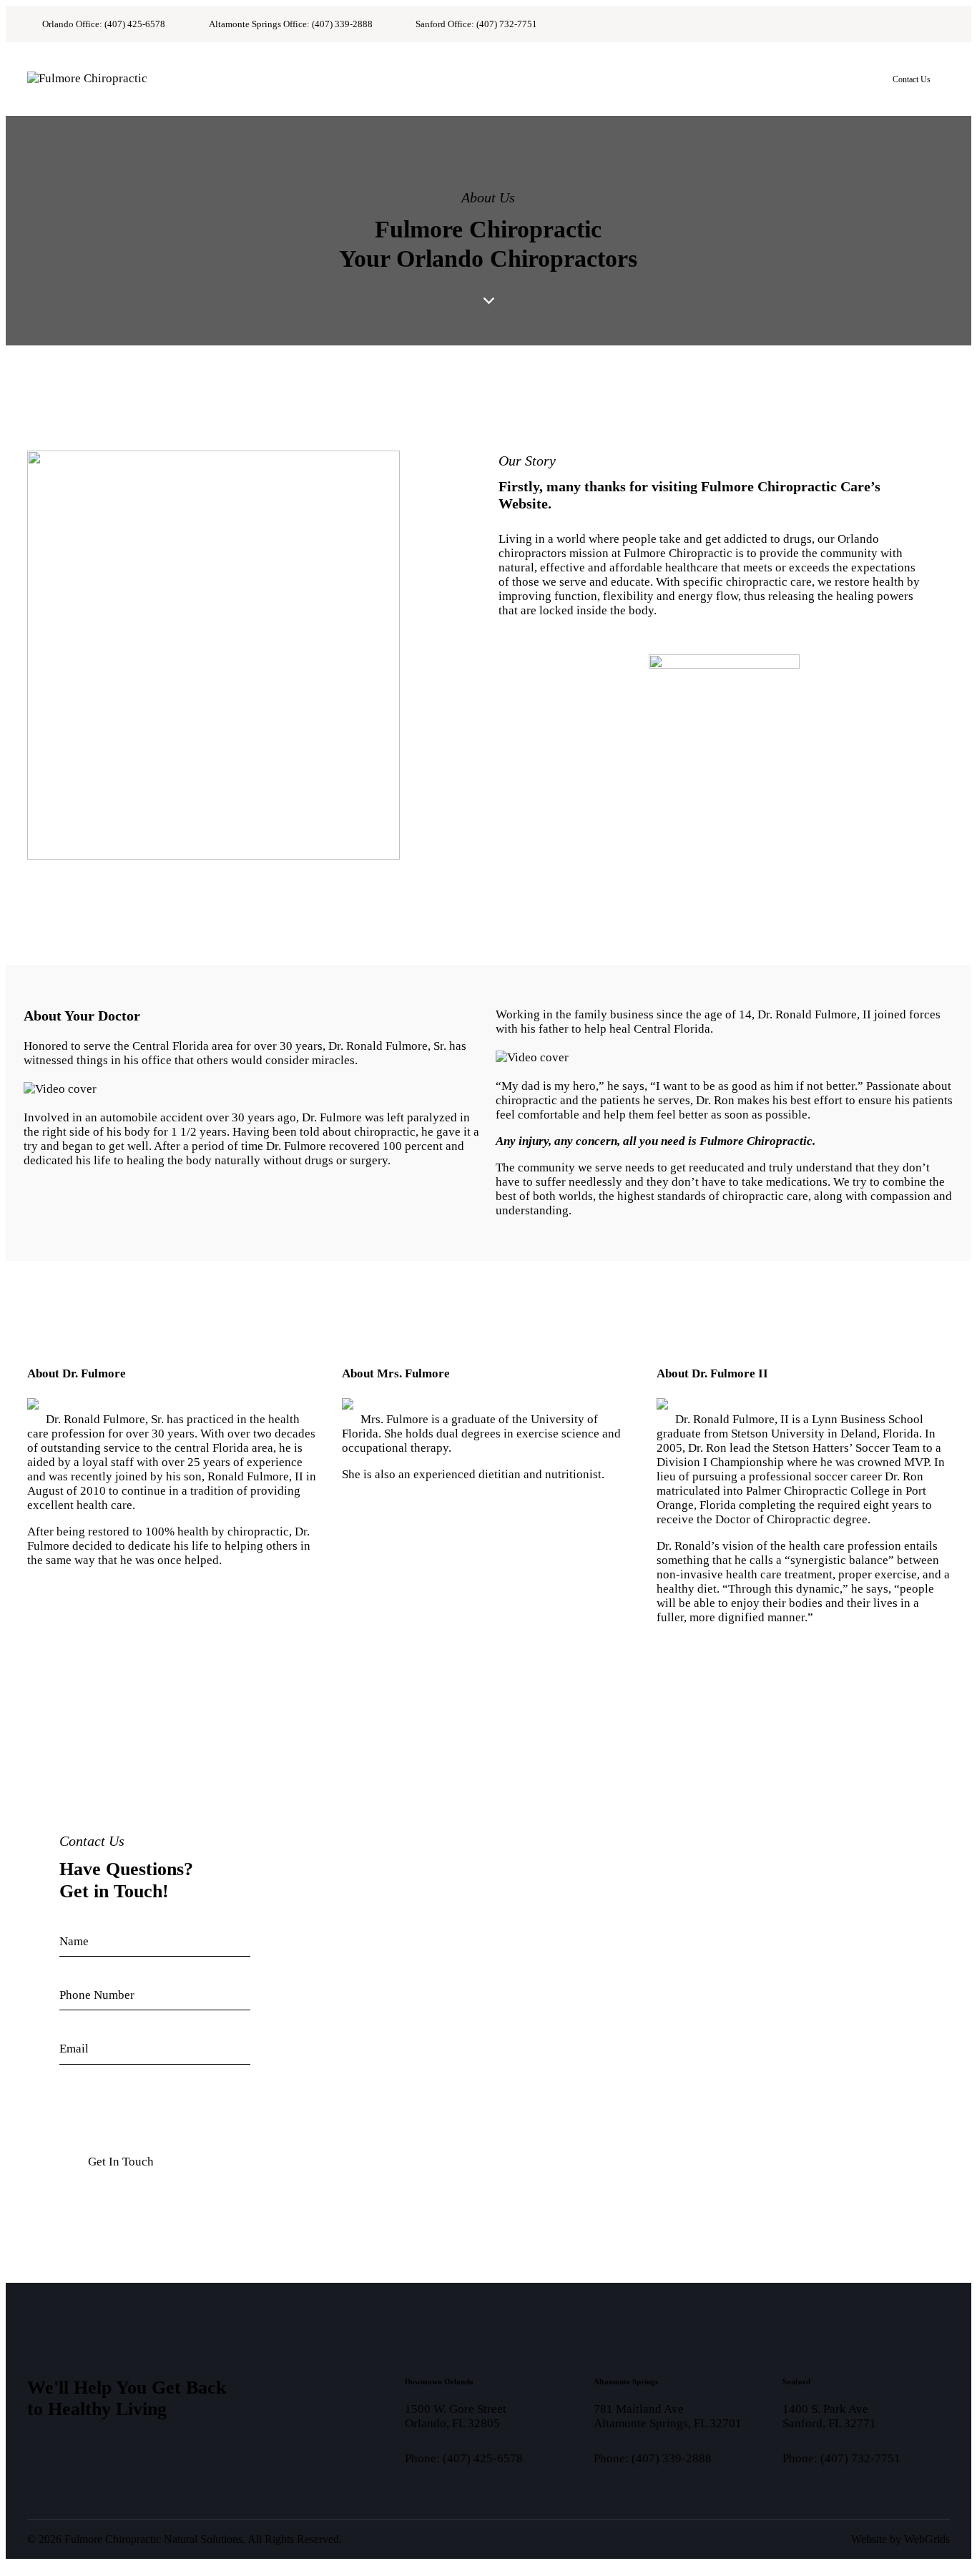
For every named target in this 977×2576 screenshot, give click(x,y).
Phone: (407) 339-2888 (653, 2458)
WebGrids (927, 2539)
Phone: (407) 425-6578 (464, 2458)
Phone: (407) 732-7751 (841, 2458)
